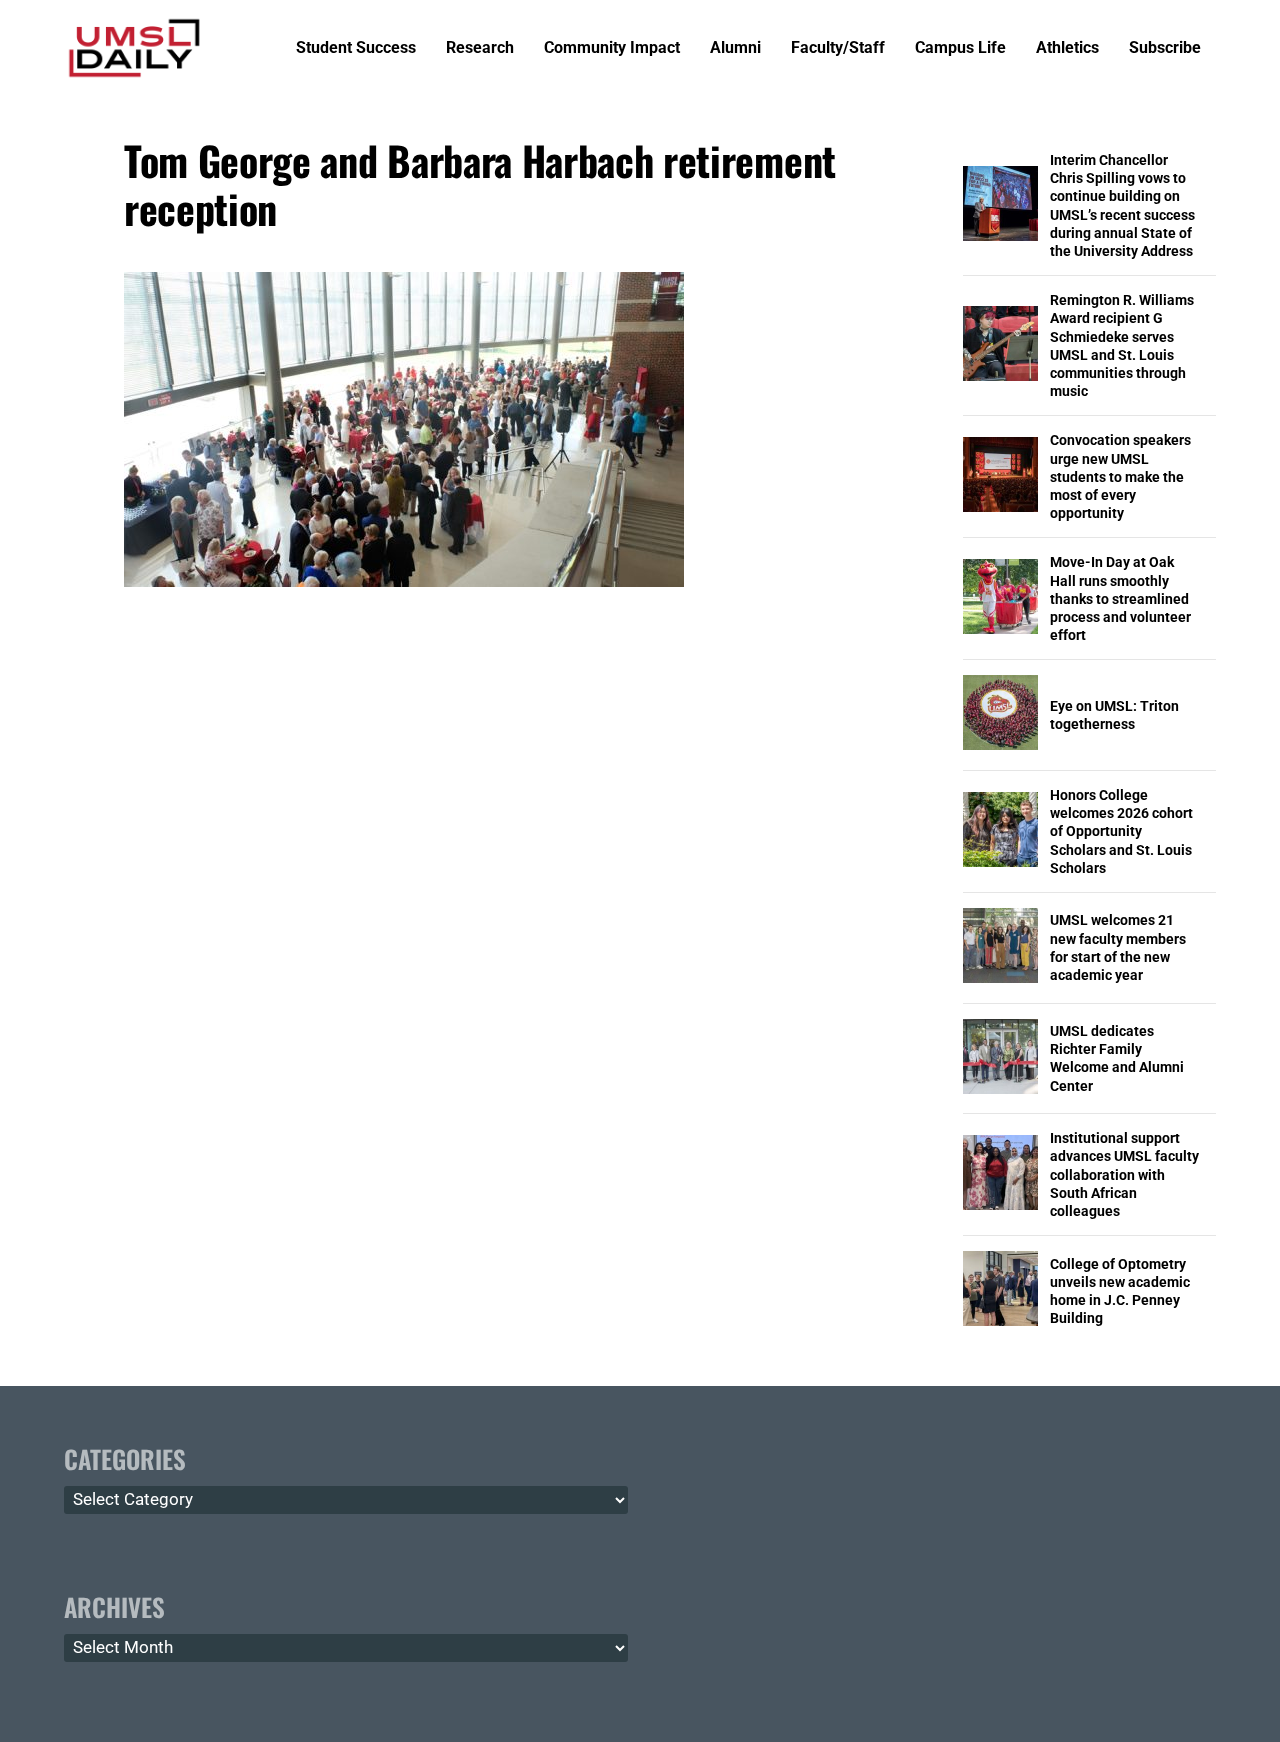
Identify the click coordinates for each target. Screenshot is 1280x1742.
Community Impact (612, 48)
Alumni (735, 48)
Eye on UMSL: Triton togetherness (1114, 715)
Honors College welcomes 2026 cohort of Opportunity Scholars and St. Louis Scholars (1121, 831)
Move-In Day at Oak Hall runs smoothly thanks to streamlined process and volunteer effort (1120, 598)
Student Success (356, 48)
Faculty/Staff (838, 48)
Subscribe (1165, 48)
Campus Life (960, 48)
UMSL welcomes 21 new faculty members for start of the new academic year (1118, 947)
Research (480, 48)
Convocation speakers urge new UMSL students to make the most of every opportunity (1120, 476)
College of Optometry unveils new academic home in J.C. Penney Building (1120, 1291)
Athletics (1067, 48)
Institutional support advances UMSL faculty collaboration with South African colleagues (1124, 1174)
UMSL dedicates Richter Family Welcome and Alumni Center (1117, 1058)
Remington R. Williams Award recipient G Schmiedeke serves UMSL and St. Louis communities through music (1122, 345)
